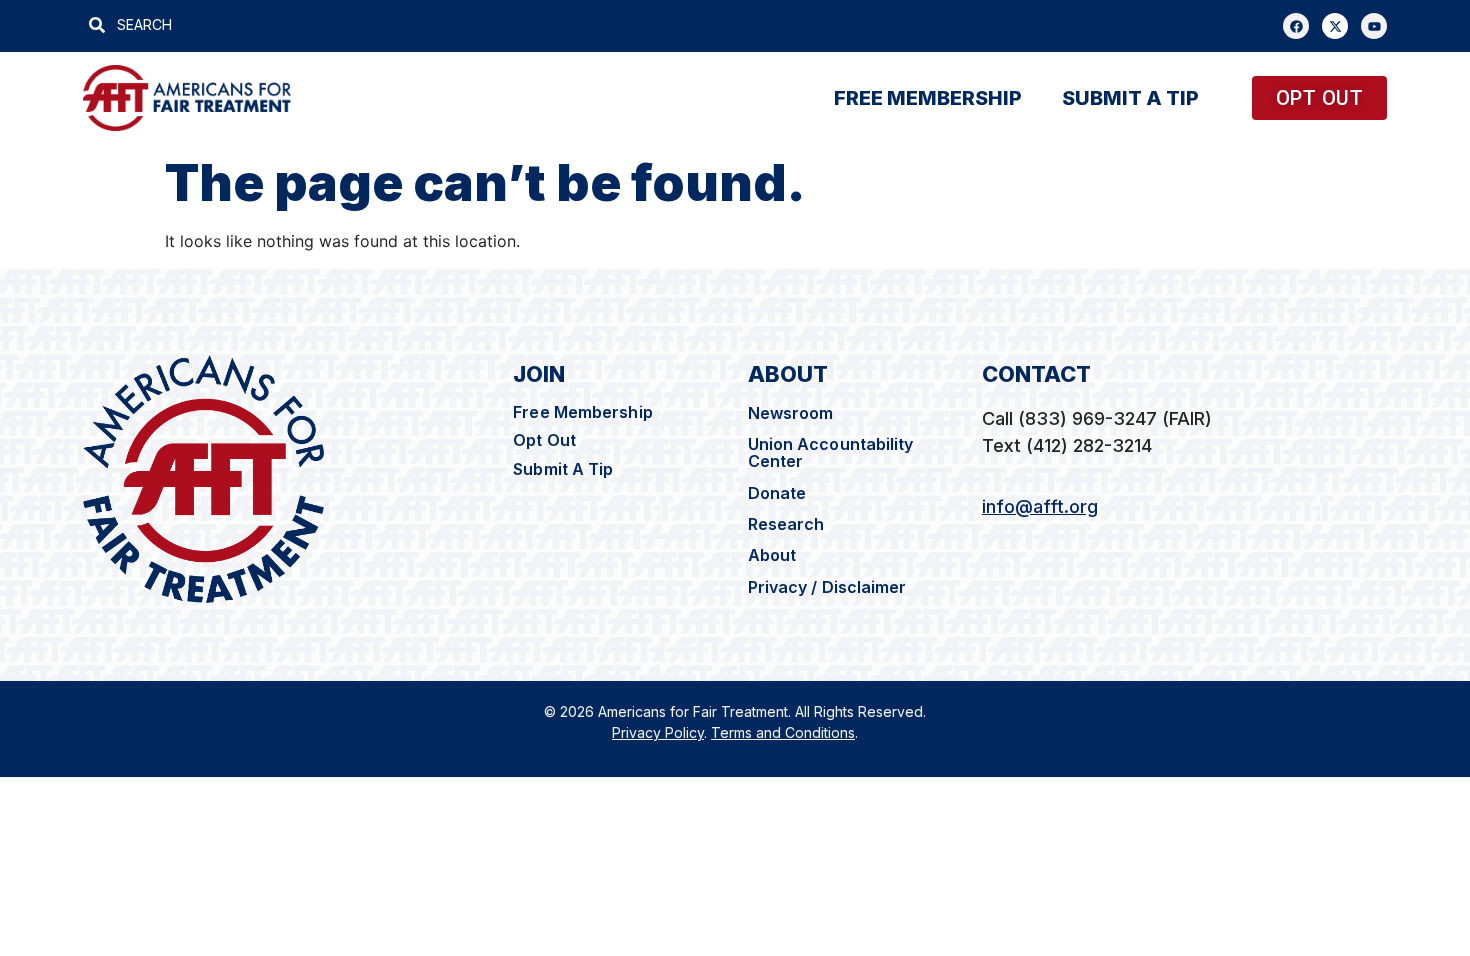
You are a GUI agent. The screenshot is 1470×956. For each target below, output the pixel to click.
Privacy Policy (658, 732)
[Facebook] (1296, 26)
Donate (777, 493)
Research (786, 524)
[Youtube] (1374, 26)
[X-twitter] (1335, 26)
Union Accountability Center (831, 452)
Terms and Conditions (783, 732)
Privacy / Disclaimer (829, 587)
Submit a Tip (1130, 98)
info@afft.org (1040, 506)
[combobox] (381, 24)
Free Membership (583, 412)
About (772, 555)
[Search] (706, 24)
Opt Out (544, 440)
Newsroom (791, 413)
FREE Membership (928, 98)
